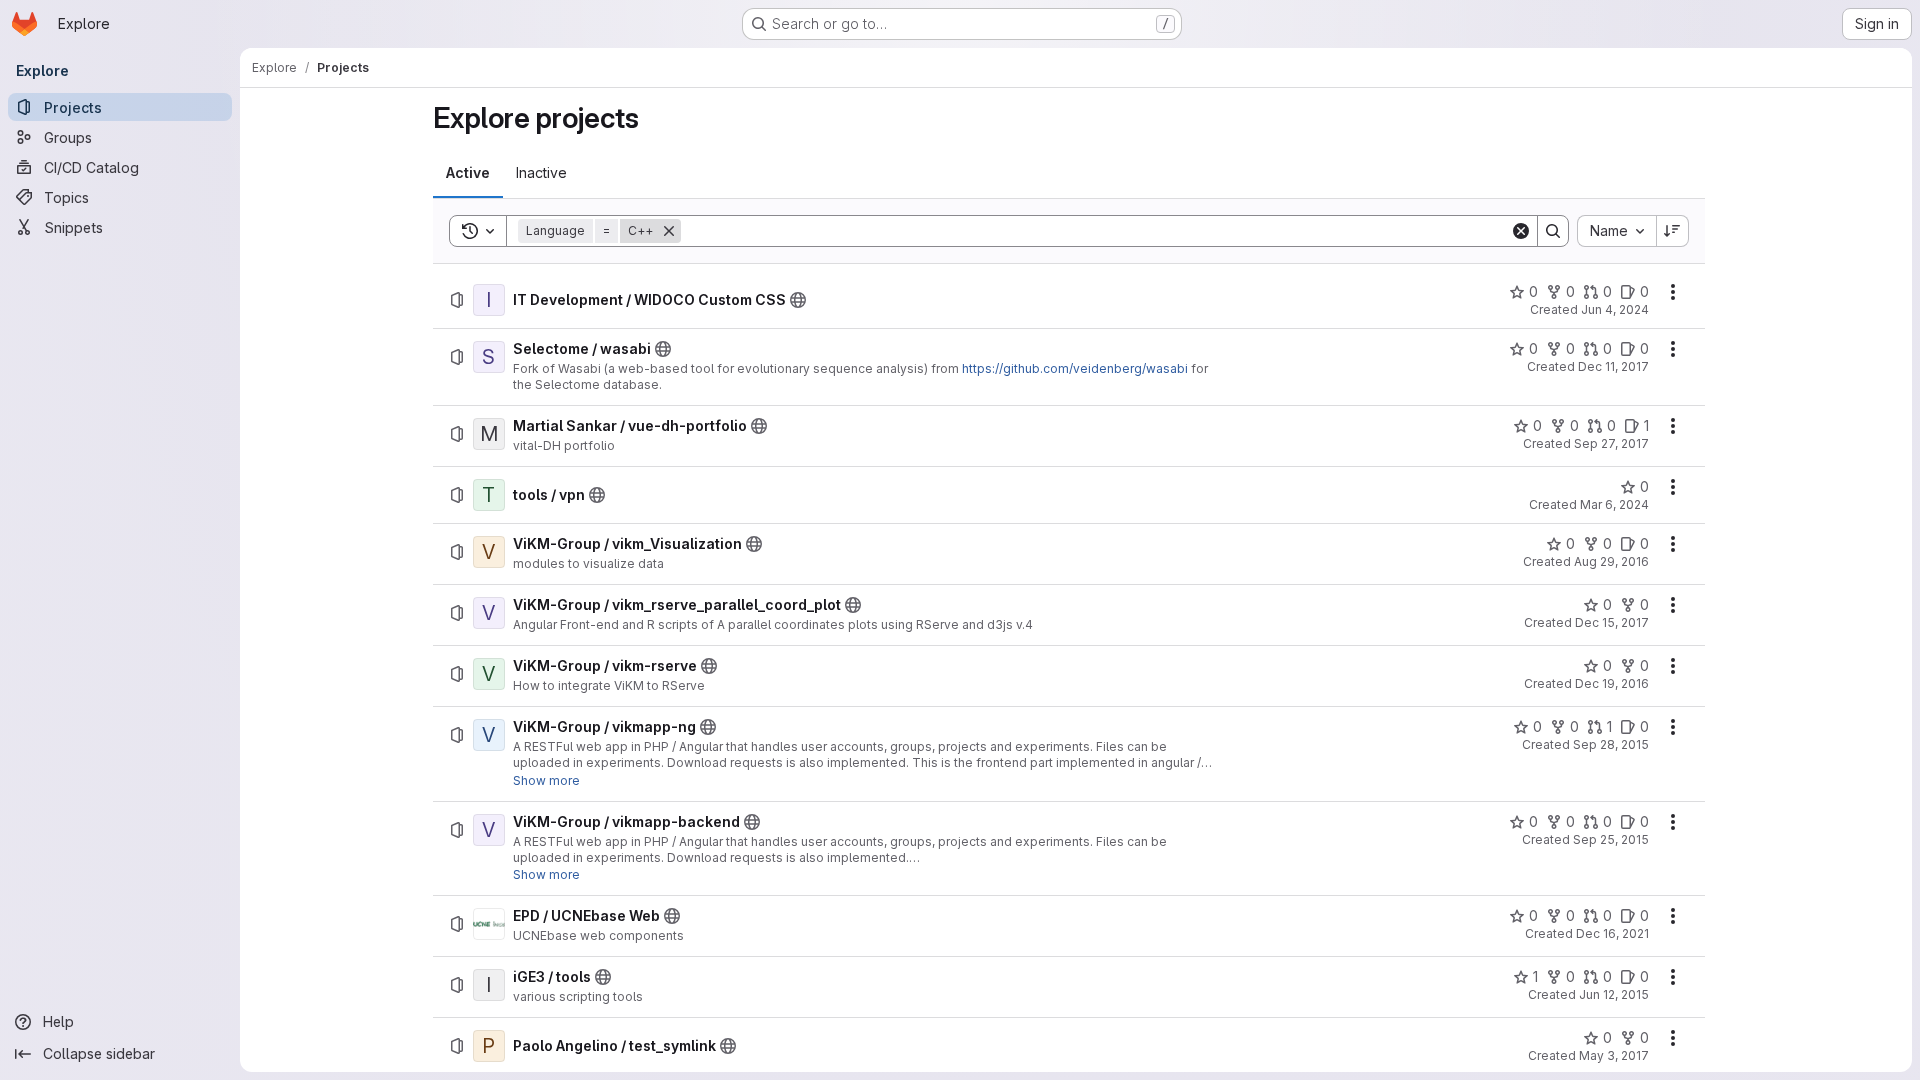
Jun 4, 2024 (1615, 309)
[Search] (1553, 231)
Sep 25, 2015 (1611, 839)
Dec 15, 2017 (1612, 622)
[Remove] (669, 231)
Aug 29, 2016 (1611, 561)
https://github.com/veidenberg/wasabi (1075, 368)
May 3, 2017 (1614, 1055)
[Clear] (1521, 231)
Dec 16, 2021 (1612, 933)
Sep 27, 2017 (1611, 443)
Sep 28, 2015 (1611, 744)
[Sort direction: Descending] (1673, 231)
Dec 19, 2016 (1612, 683)
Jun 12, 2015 (1614, 994)
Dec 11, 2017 (1613, 366)
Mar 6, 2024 (1614, 504)
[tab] (468, 173)
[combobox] (1616, 231)
